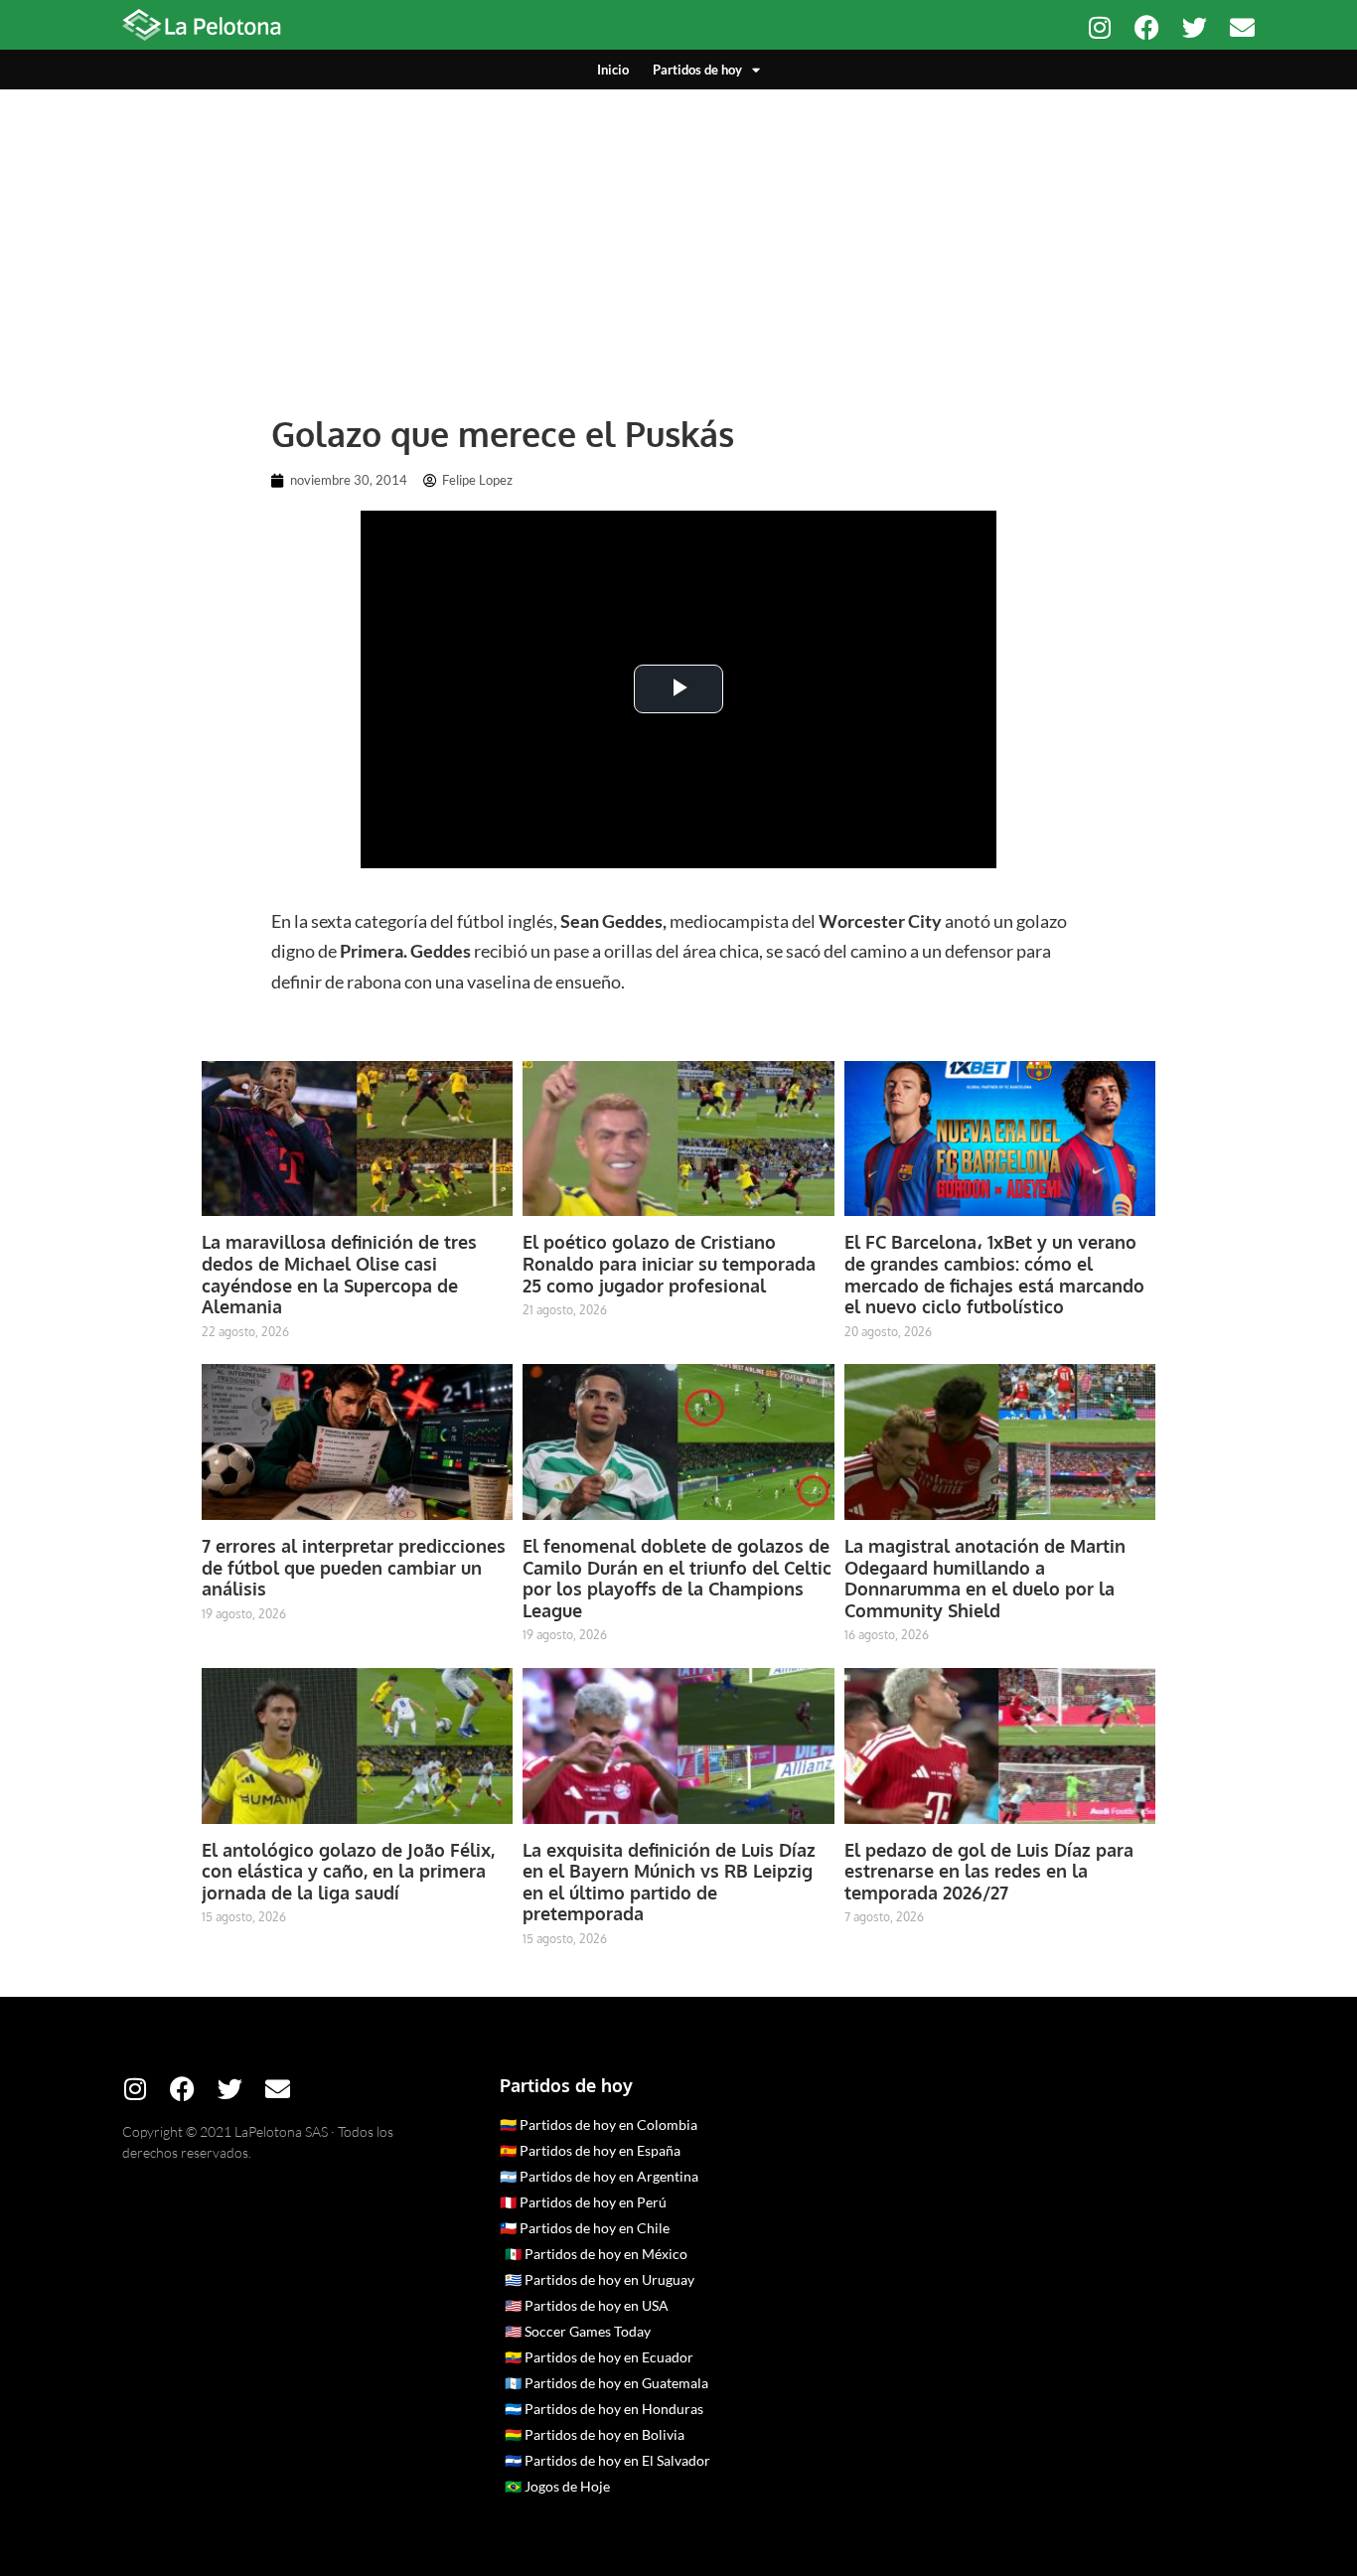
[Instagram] (1099, 27)
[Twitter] (1195, 27)
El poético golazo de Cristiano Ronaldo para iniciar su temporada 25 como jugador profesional (669, 1263)
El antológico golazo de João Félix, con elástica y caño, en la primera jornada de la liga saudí (348, 1871)
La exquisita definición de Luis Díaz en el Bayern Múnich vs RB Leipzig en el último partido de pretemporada (669, 1882)
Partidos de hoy (697, 70)
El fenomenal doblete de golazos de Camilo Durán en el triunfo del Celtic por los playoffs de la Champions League (677, 1578)
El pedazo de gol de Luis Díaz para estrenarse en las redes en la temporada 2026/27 (989, 1871)
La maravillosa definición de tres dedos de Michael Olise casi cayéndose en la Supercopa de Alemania (339, 1274)
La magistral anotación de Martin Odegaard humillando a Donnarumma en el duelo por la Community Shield (985, 1578)
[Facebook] (1147, 27)
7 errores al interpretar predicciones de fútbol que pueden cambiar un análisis (354, 1567)
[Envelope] (1242, 27)
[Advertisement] (678, 238)
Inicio (613, 70)
